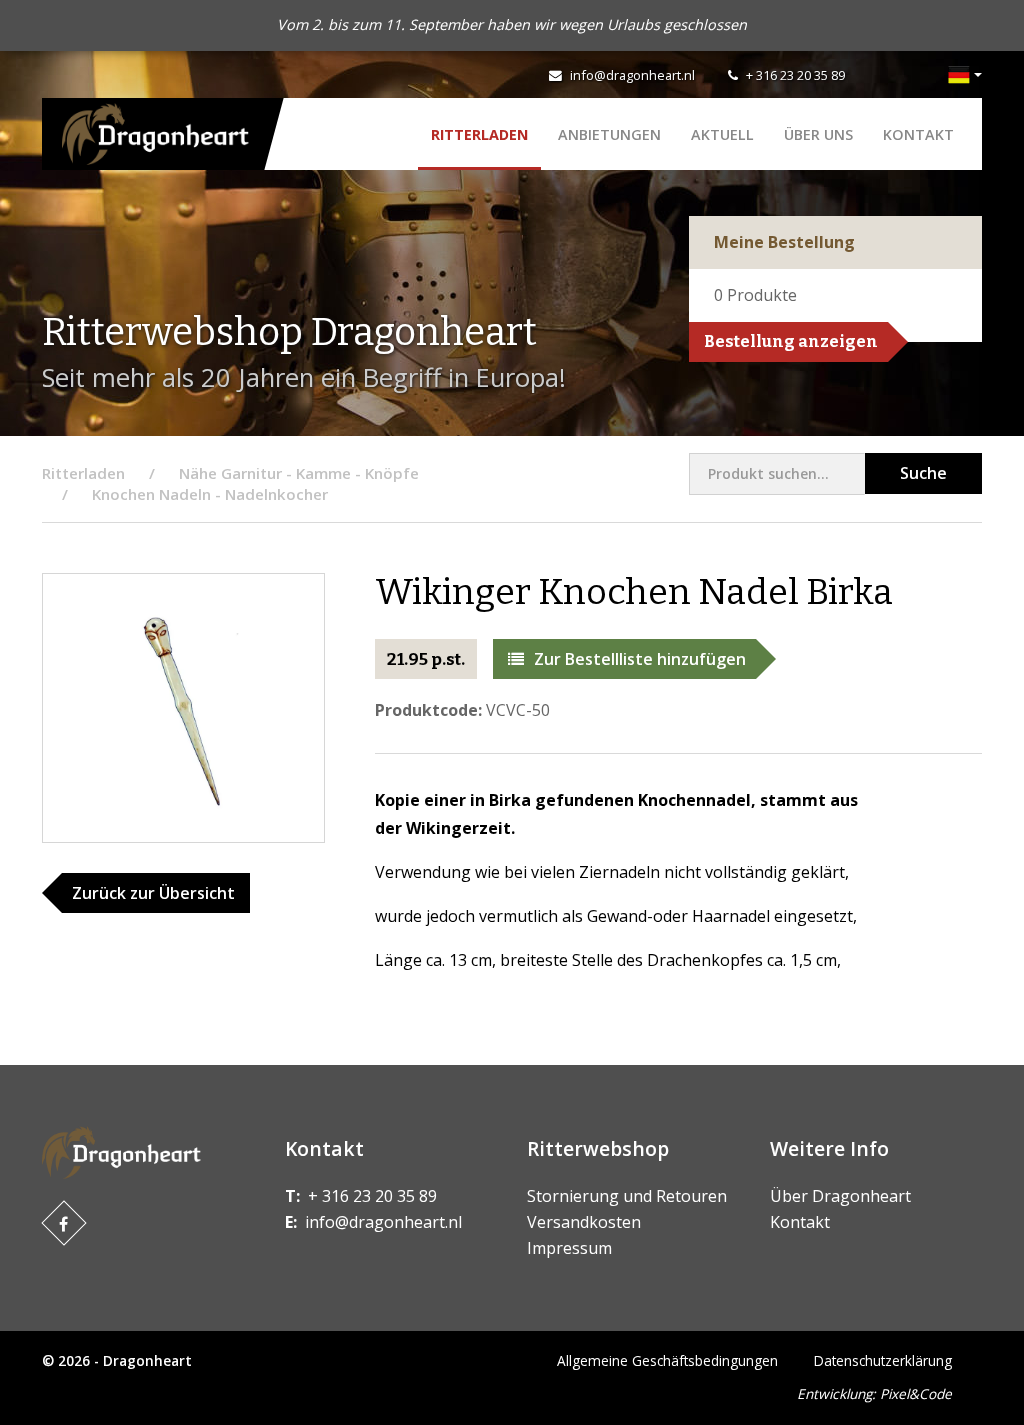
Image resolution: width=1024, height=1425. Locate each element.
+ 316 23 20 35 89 (795, 75)
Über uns (818, 134)
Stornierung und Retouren (627, 1196)
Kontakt (918, 134)
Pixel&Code (916, 1393)
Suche (923, 473)
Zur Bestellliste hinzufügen (640, 659)
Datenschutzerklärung (883, 1360)
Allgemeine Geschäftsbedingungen (667, 1360)
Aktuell (722, 134)
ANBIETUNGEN (609, 134)
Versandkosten (584, 1222)
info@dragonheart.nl (632, 75)
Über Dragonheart (840, 1196)
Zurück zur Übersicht (153, 893)
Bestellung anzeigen (791, 341)
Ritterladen (479, 134)
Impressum (569, 1248)
